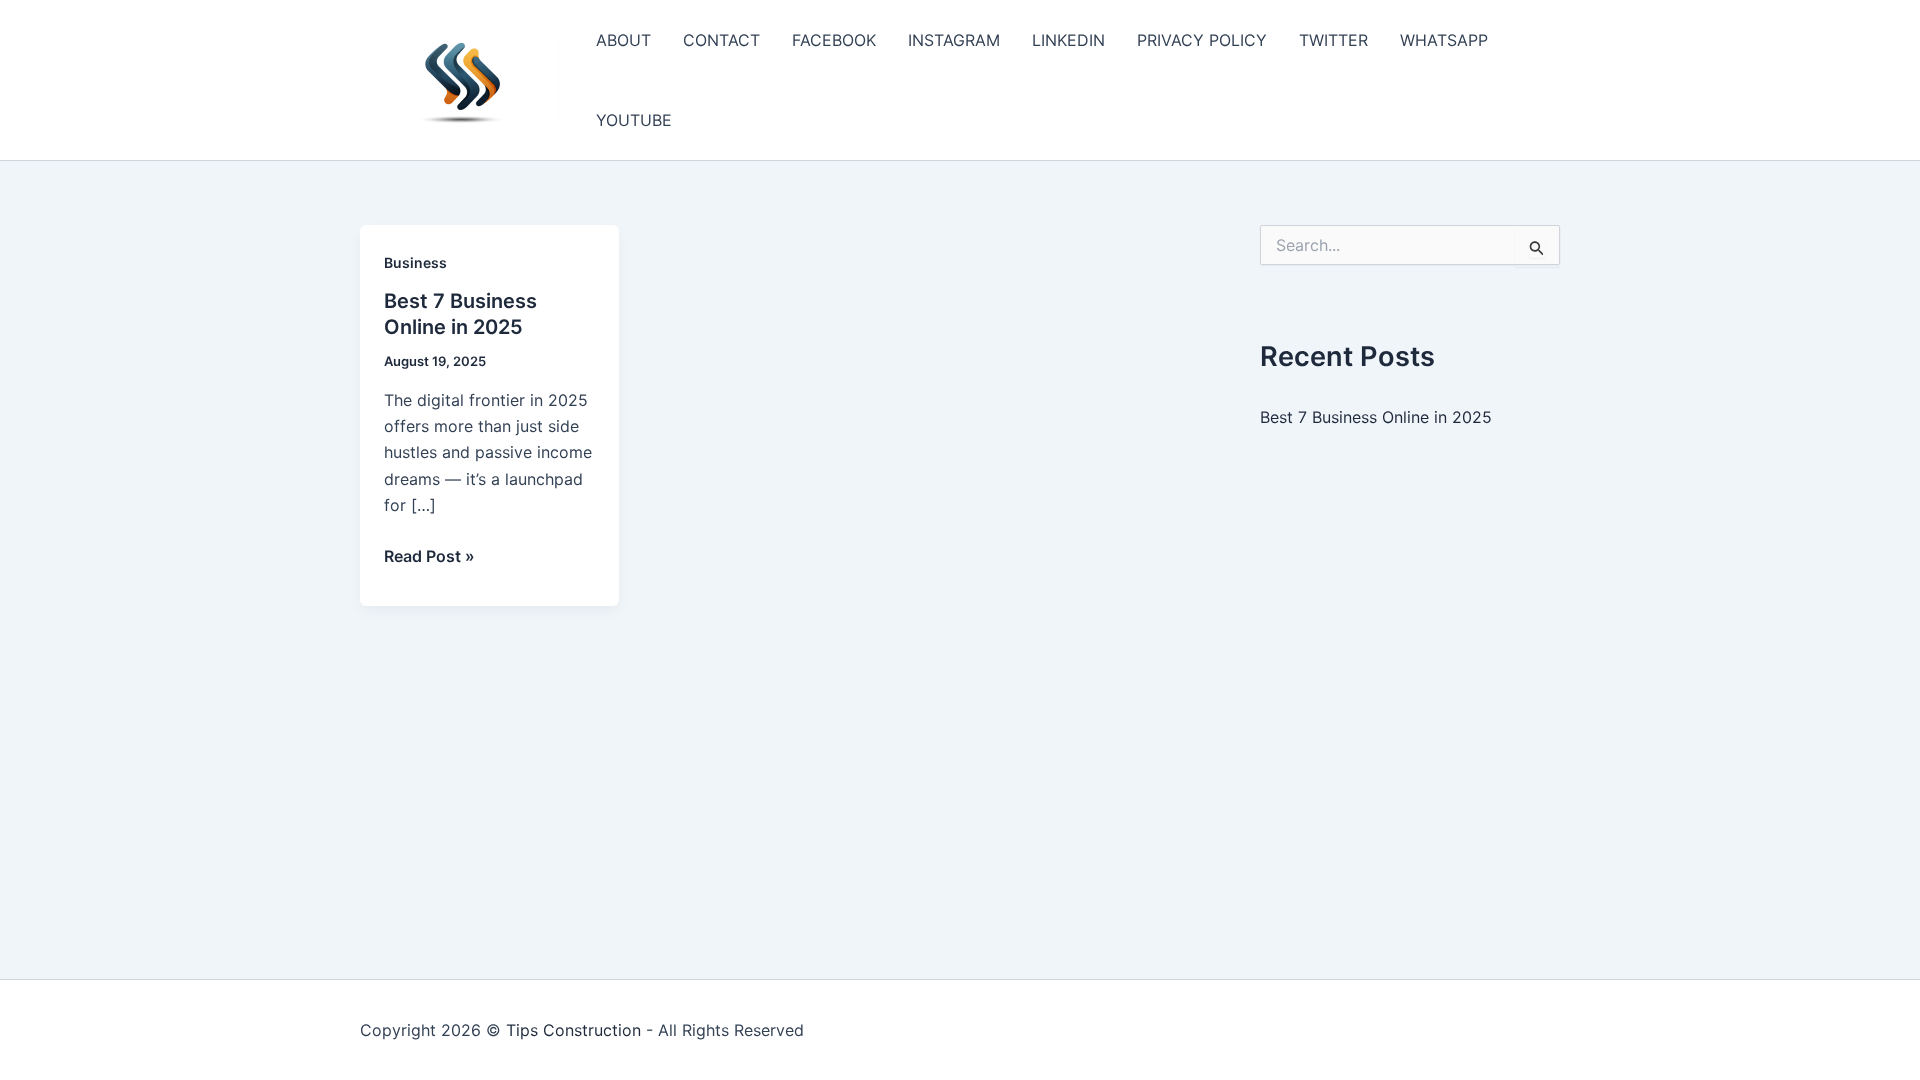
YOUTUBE (634, 120)
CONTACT (721, 40)
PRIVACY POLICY (1202, 40)
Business (415, 262)
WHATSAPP (1444, 40)
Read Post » (429, 557)
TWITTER (1333, 40)
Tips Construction (573, 1030)
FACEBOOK (834, 40)
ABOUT (623, 40)
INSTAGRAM (954, 40)
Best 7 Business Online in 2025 (1376, 417)
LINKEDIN (1068, 40)
